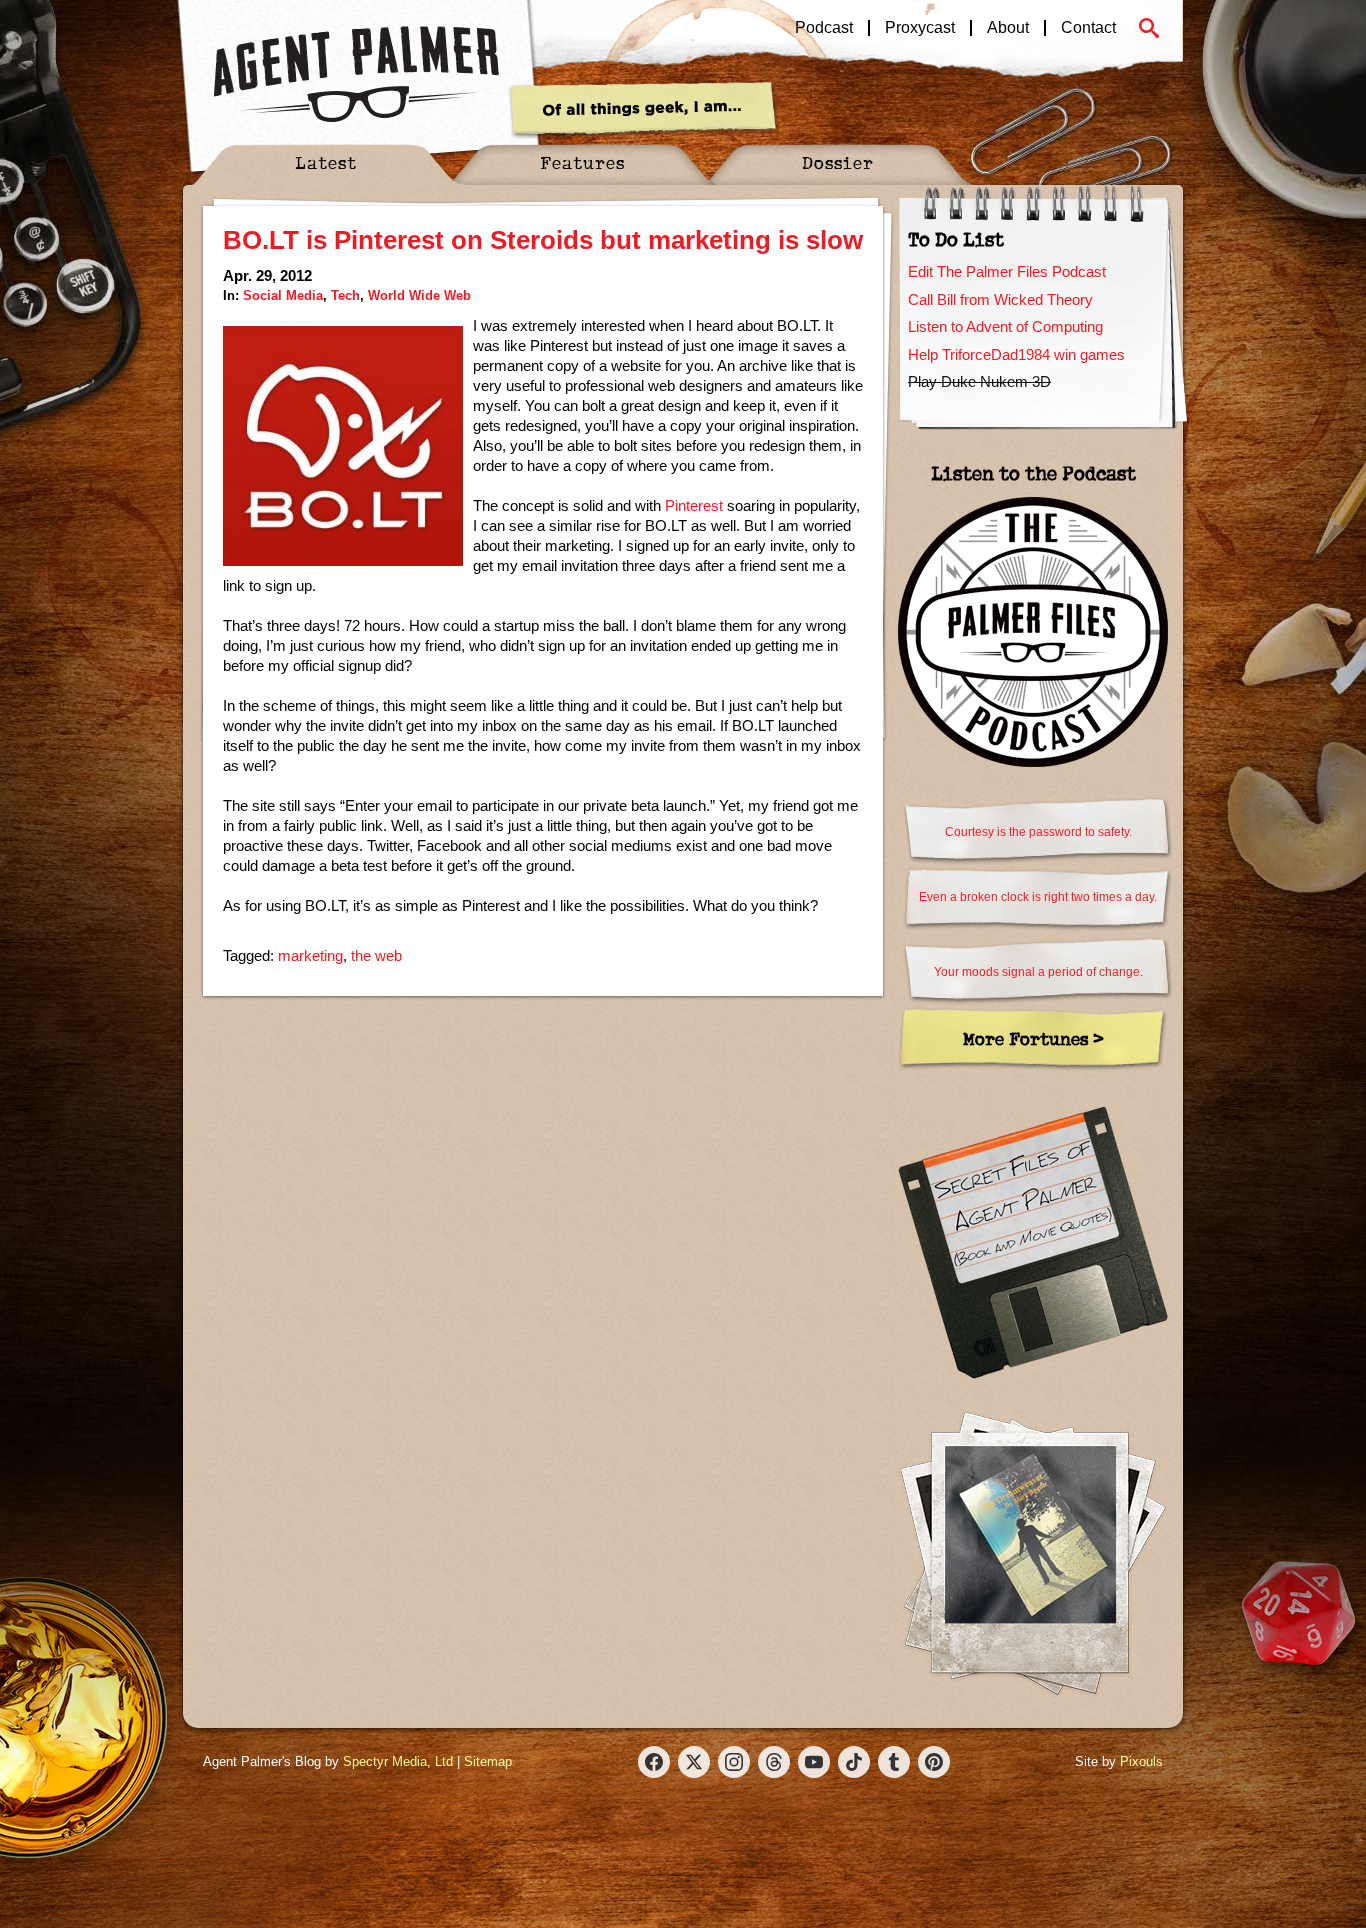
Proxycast (920, 28)
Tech (345, 295)
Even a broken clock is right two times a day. (1038, 897)
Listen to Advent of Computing (1005, 326)
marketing (310, 955)
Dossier (838, 162)
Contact (1088, 28)
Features (582, 162)
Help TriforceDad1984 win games (1016, 354)
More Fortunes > (1033, 1038)
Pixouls (1141, 1761)
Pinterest (694, 505)
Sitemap (488, 1761)
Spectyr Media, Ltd (398, 1761)
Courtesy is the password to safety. (1038, 832)
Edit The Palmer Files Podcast (1007, 271)
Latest (326, 162)
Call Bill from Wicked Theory (1000, 299)
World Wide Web (419, 295)
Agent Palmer (356, 75)
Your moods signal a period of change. (1038, 972)
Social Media (283, 295)
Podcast (824, 28)
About (1008, 28)
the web (376, 955)
